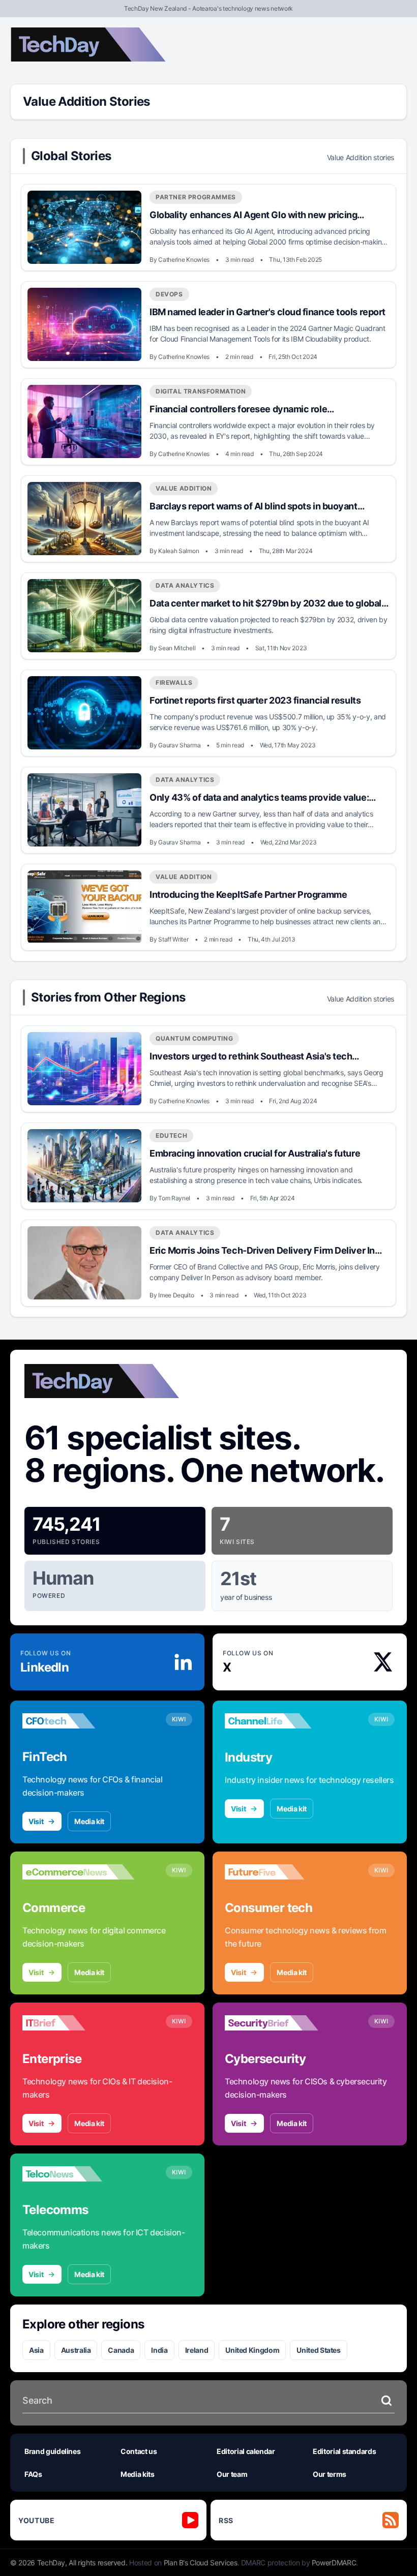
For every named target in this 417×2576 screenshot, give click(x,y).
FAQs (33, 2474)
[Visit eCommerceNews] (78, 1872)
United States (318, 2350)
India (159, 2350)
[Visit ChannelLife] (281, 1721)
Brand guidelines (52, 2451)
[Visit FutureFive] (281, 1872)
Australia (76, 2350)
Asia (36, 2350)
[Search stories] (386, 2401)
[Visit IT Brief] (78, 2023)
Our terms (330, 2474)
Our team (232, 2474)
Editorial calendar (246, 2451)
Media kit (89, 1821)
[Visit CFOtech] (78, 1721)
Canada (121, 2350)
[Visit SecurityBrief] (281, 2023)
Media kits (138, 2474)
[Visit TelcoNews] (78, 2174)
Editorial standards (344, 2451)
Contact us (139, 2451)
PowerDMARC (334, 2563)
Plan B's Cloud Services (201, 2563)
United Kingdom (252, 2350)
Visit (36, 1821)
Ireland (197, 2350)
